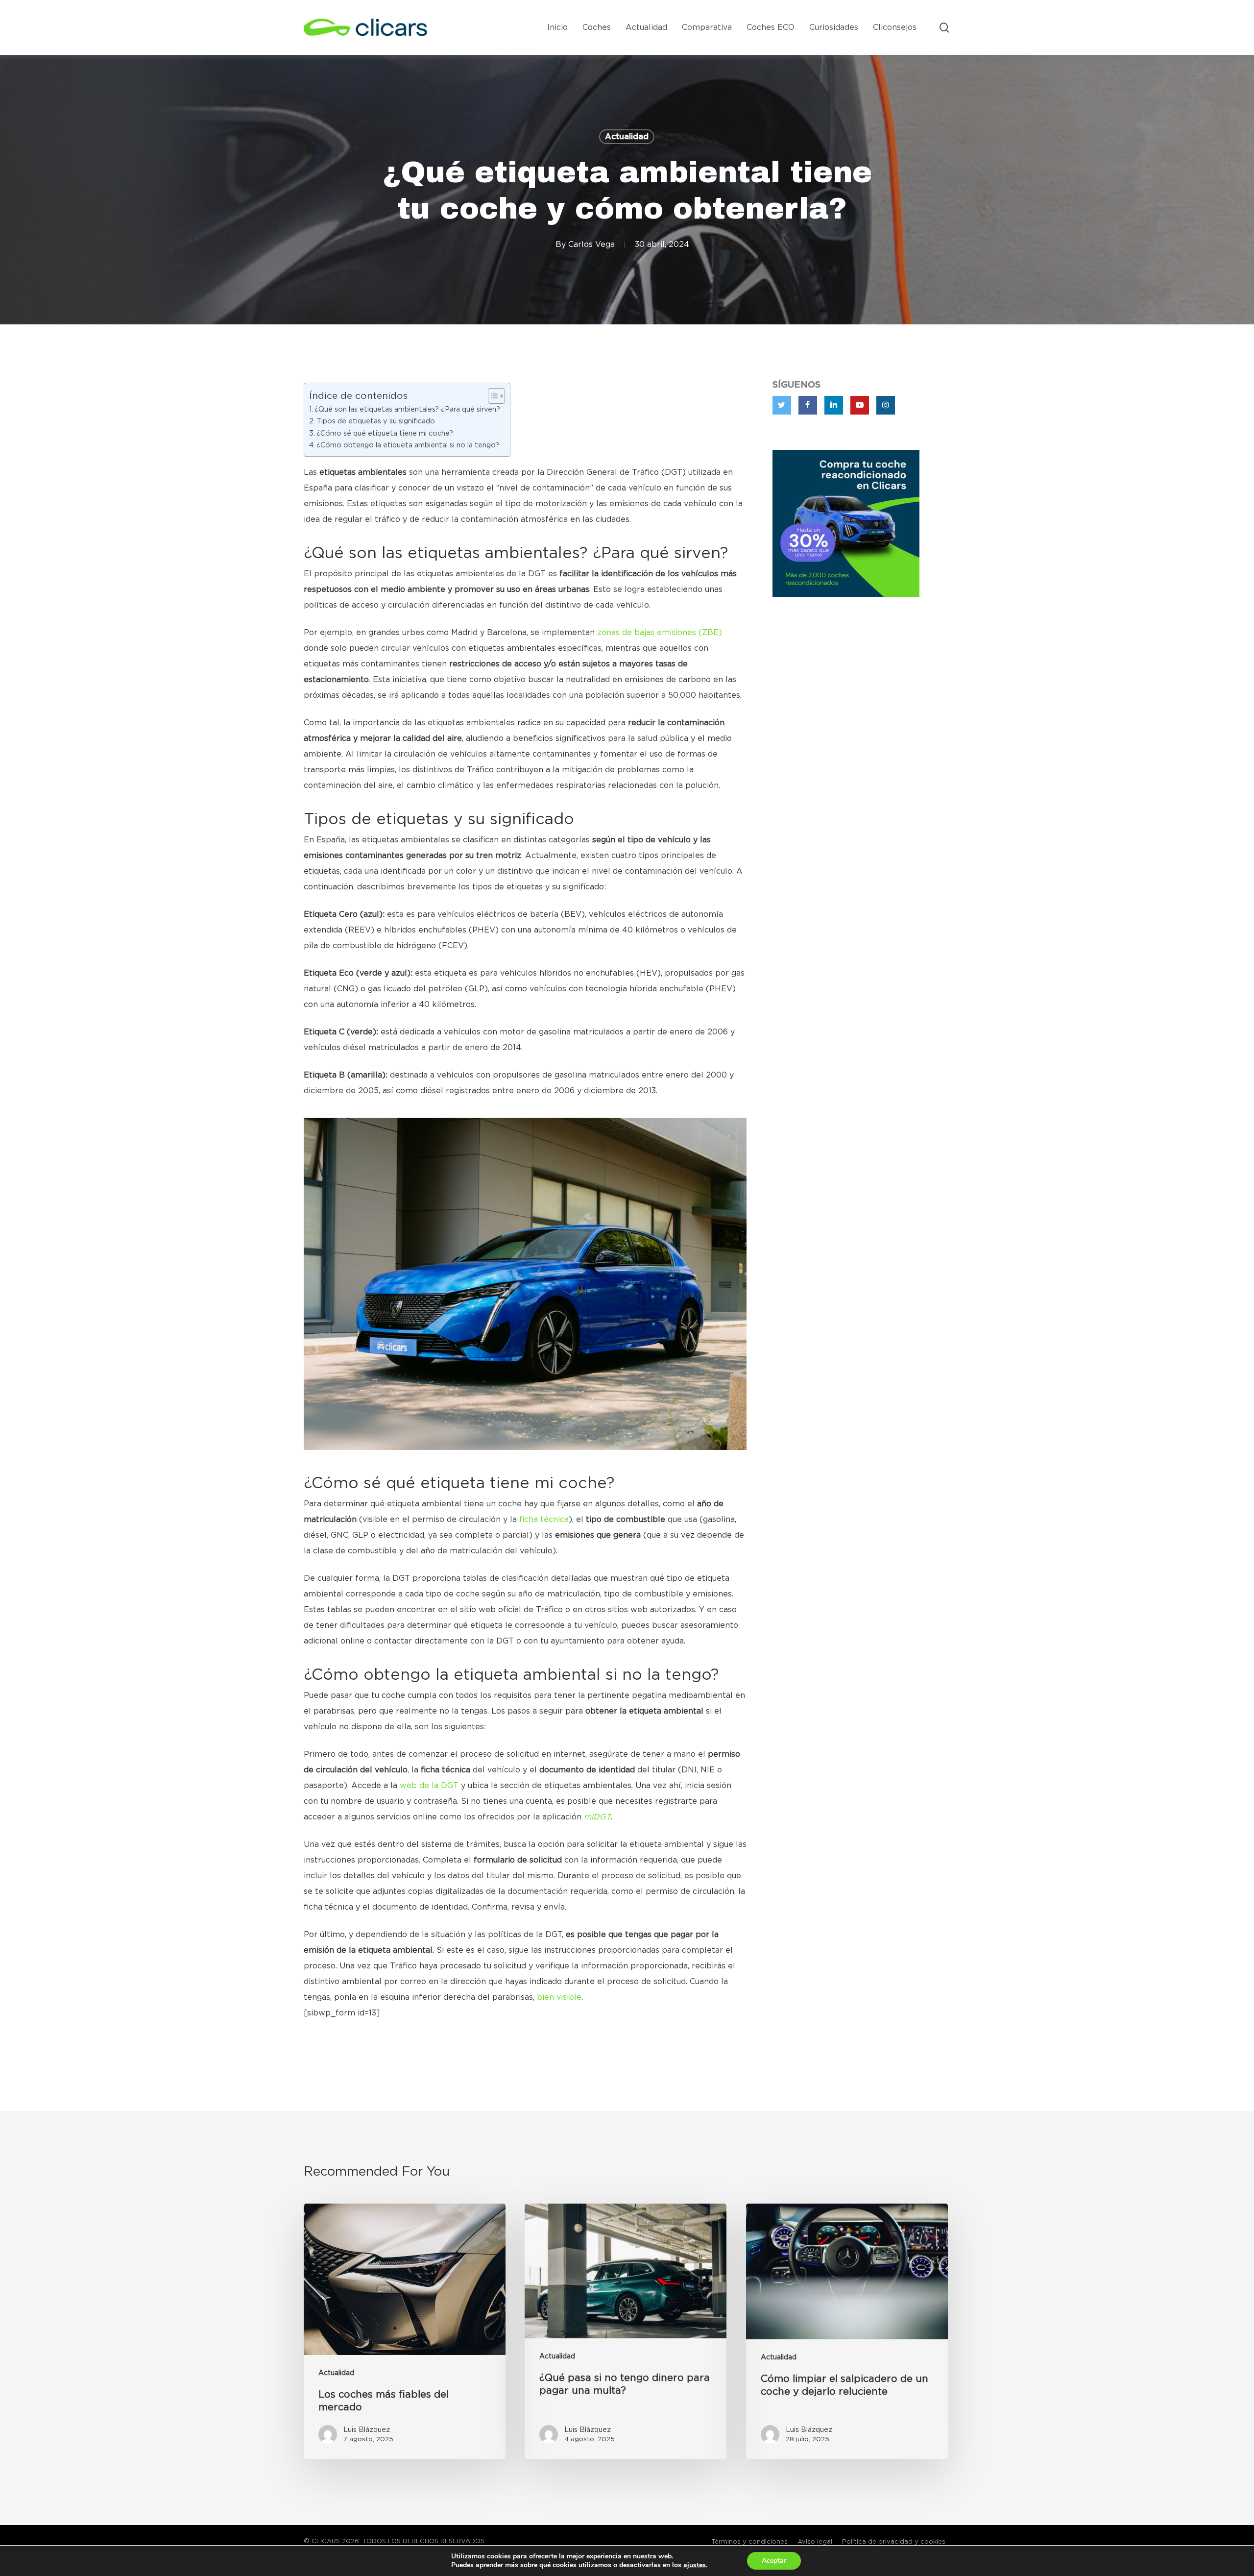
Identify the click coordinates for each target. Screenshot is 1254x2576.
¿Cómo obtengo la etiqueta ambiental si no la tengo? (408, 445)
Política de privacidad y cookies (894, 2542)
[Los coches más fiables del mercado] (405, 2331)
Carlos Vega (591, 245)
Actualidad (627, 137)
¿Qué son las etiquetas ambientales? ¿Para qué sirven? (407, 409)
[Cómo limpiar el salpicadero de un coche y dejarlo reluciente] (847, 2331)
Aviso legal (815, 2542)
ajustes (695, 2565)
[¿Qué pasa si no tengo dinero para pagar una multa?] (626, 2331)
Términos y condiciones (749, 2542)
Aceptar (774, 2561)
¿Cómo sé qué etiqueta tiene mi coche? (385, 433)
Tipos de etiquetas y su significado (376, 421)
